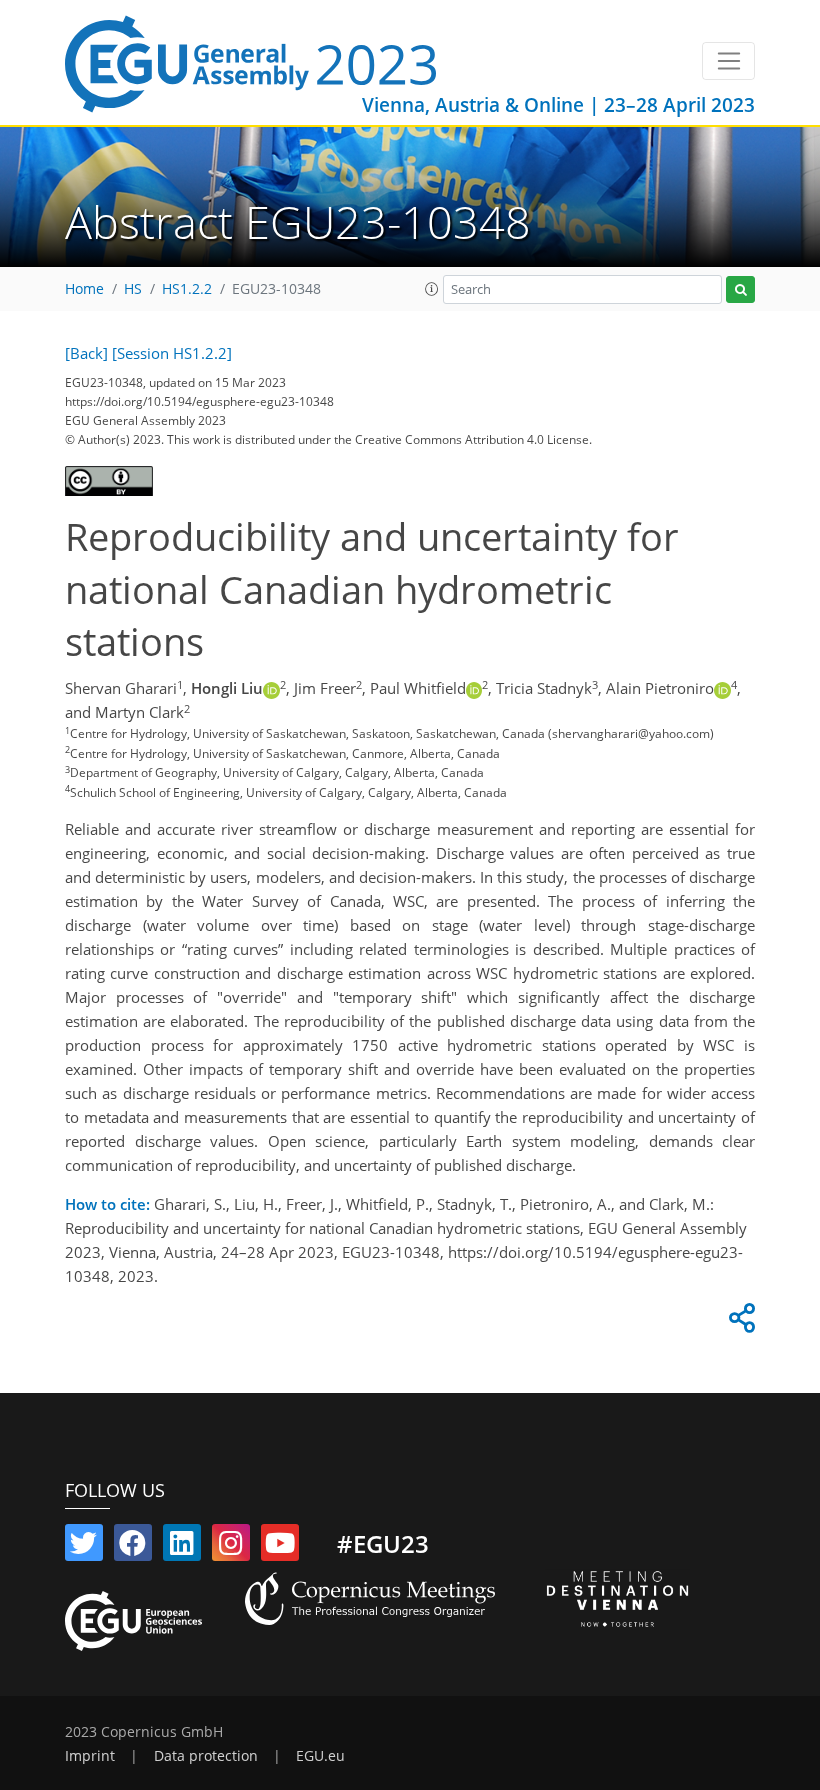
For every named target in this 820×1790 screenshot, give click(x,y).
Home (84, 289)
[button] (432, 289)
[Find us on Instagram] (231, 1547)
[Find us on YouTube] (280, 1547)
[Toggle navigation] (728, 61)
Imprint (90, 1756)
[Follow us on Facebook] (133, 1547)
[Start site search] (740, 289)
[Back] (86, 353)
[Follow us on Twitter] (84, 1547)
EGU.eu (320, 1756)
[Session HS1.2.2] (172, 353)
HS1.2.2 (187, 289)
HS (133, 289)
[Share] (739, 1323)
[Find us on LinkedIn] (182, 1547)
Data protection (206, 1756)
